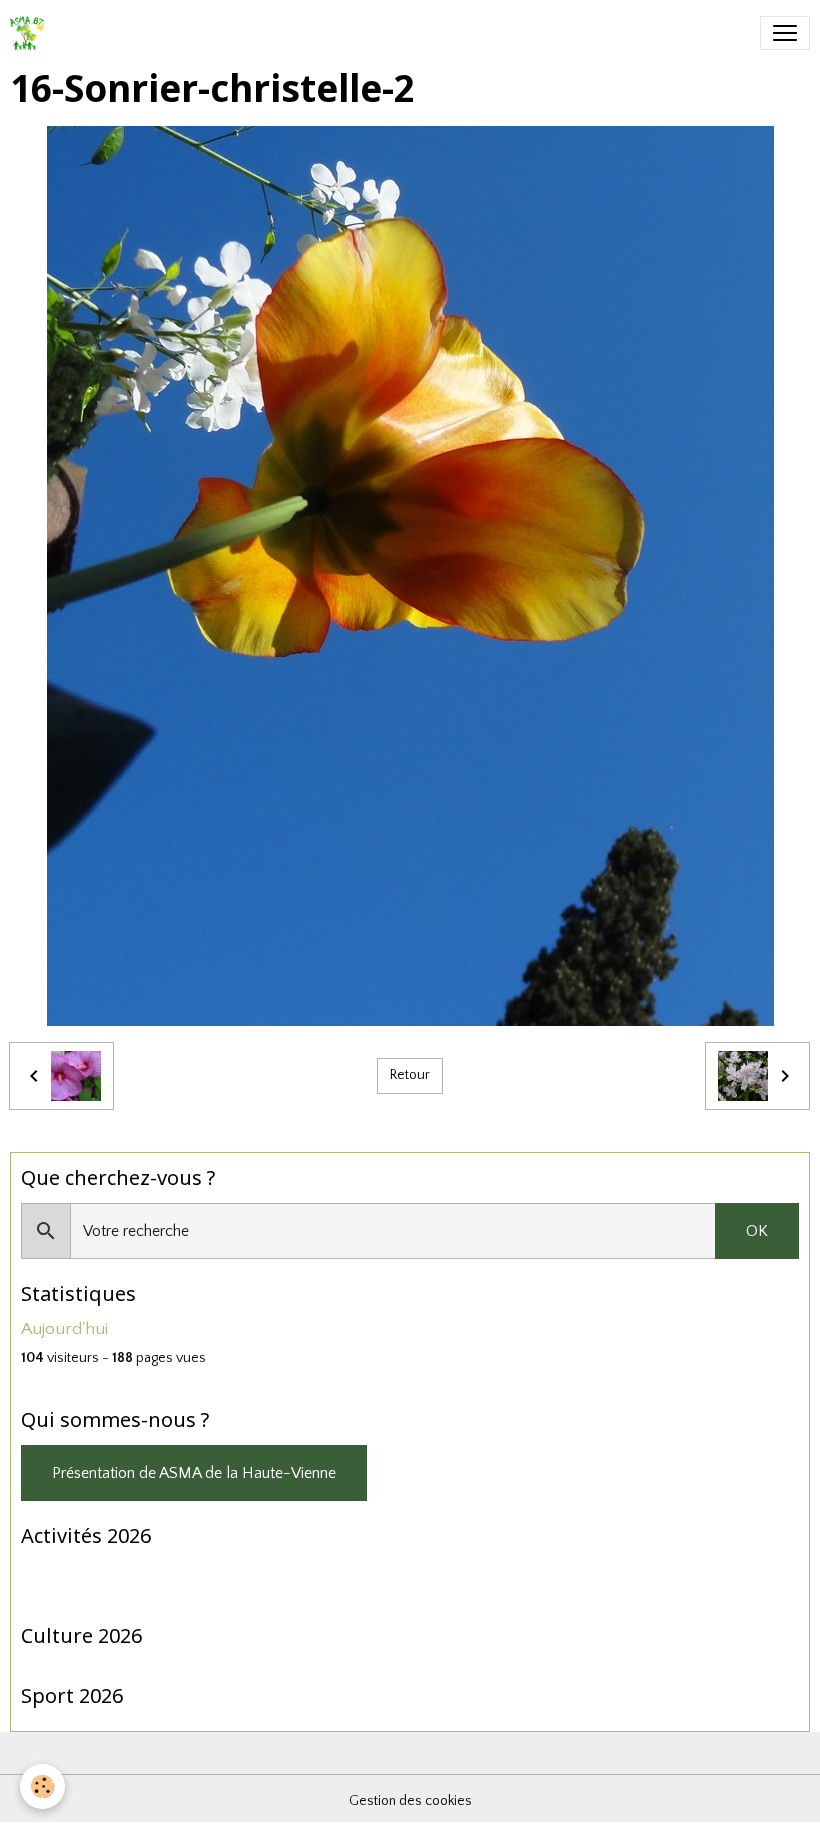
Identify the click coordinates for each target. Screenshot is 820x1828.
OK (757, 1231)
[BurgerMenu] (785, 33)
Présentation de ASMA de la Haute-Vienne (194, 1473)
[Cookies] (42, 1786)
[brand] (31, 33)
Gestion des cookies (410, 1801)
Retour (410, 1075)
